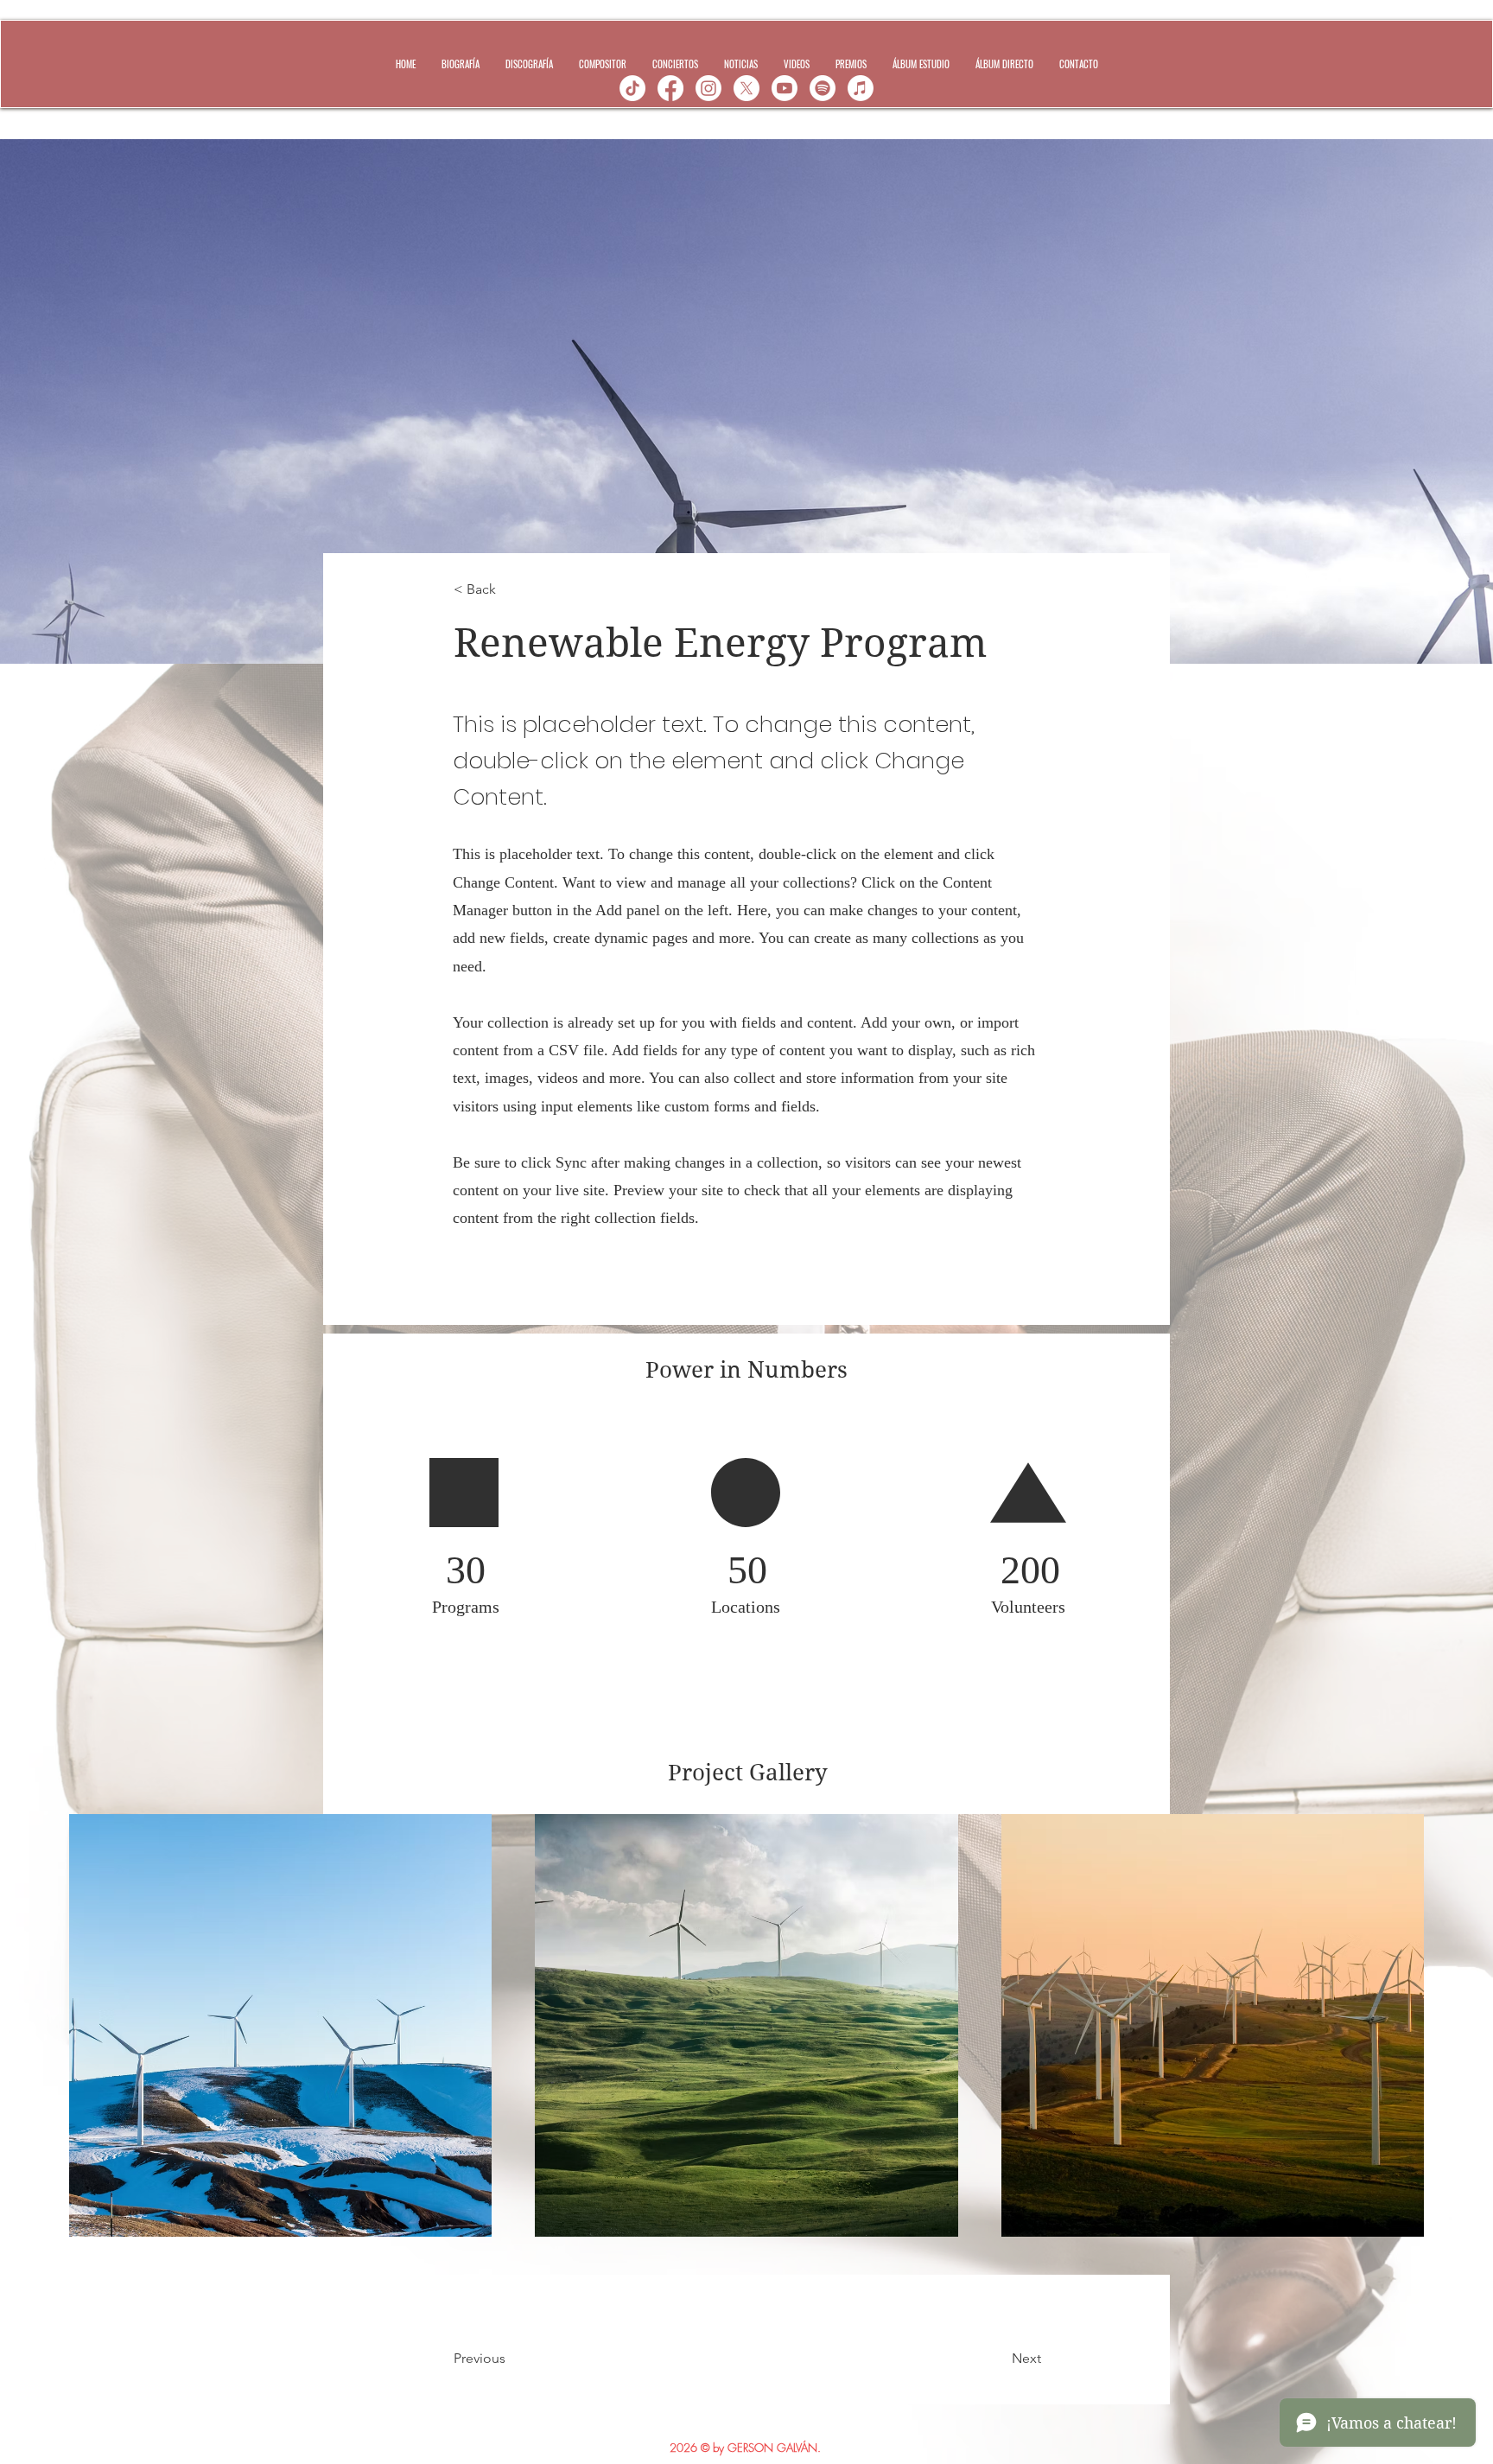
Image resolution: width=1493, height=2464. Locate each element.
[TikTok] (632, 88)
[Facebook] (670, 88)
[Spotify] (823, 88)
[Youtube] (785, 88)
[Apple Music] (861, 88)
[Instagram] (708, 88)
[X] (746, 88)
